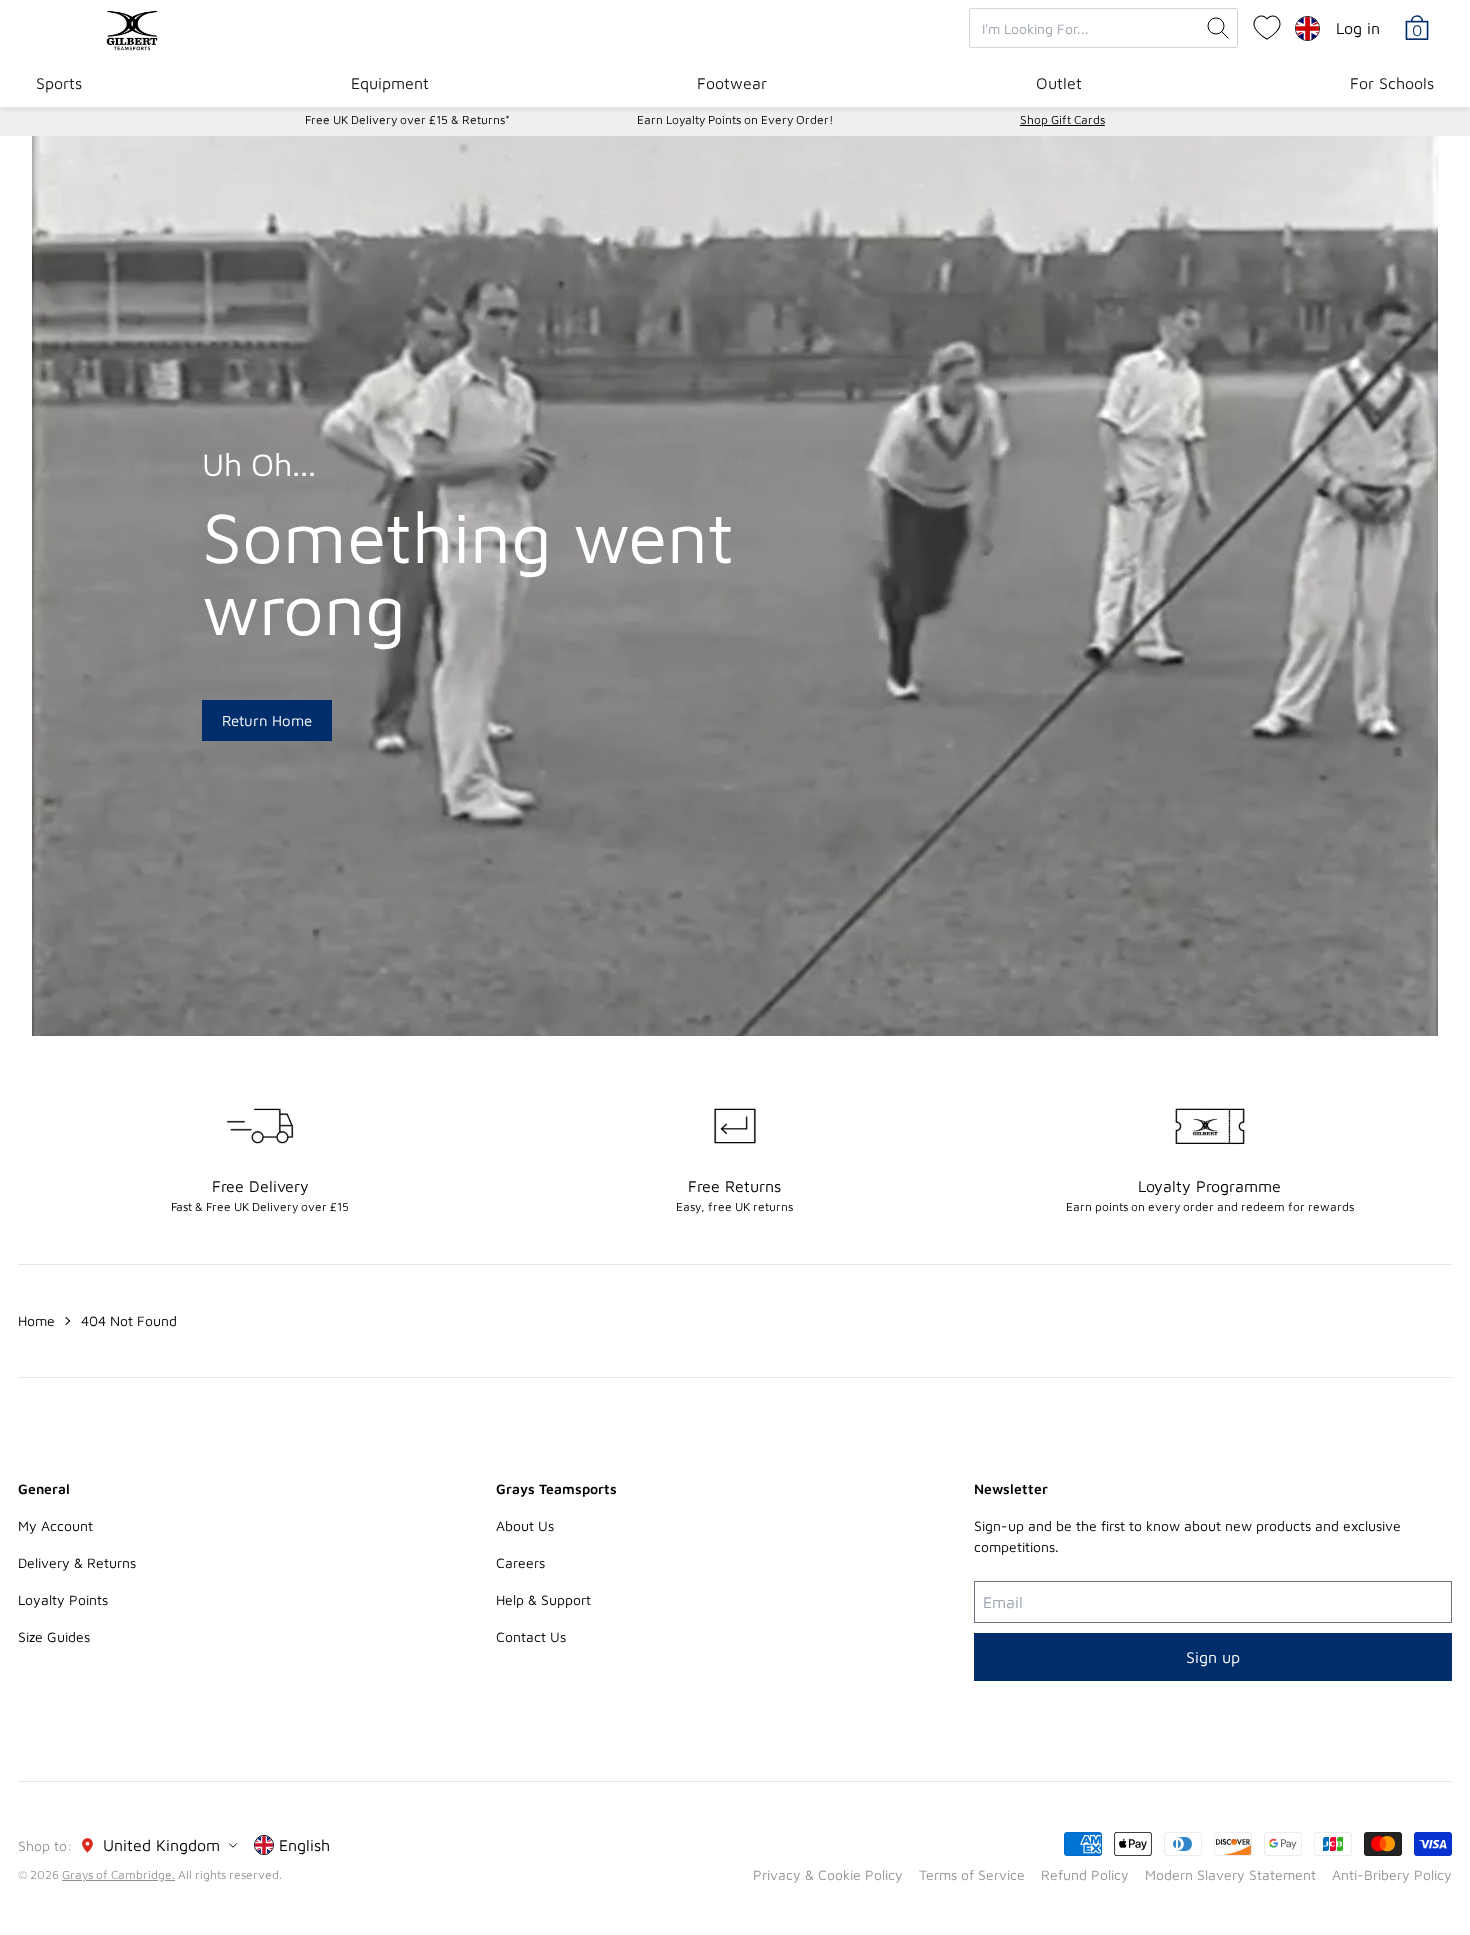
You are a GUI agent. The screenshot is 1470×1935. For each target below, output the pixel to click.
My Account (55, 1525)
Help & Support (543, 1599)
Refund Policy (1085, 1874)
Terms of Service (972, 1874)
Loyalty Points (63, 1599)
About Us (525, 1525)
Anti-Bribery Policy (1392, 1874)
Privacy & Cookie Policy (828, 1874)
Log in (1358, 28)
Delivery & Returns (77, 1562)
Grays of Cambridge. (118, 1874)
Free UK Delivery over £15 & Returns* (407, 119)
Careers (520, 1562)
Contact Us (531, 1636)
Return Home (267, 720)
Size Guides (54, 1636)
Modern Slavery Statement (1230, 1874)
